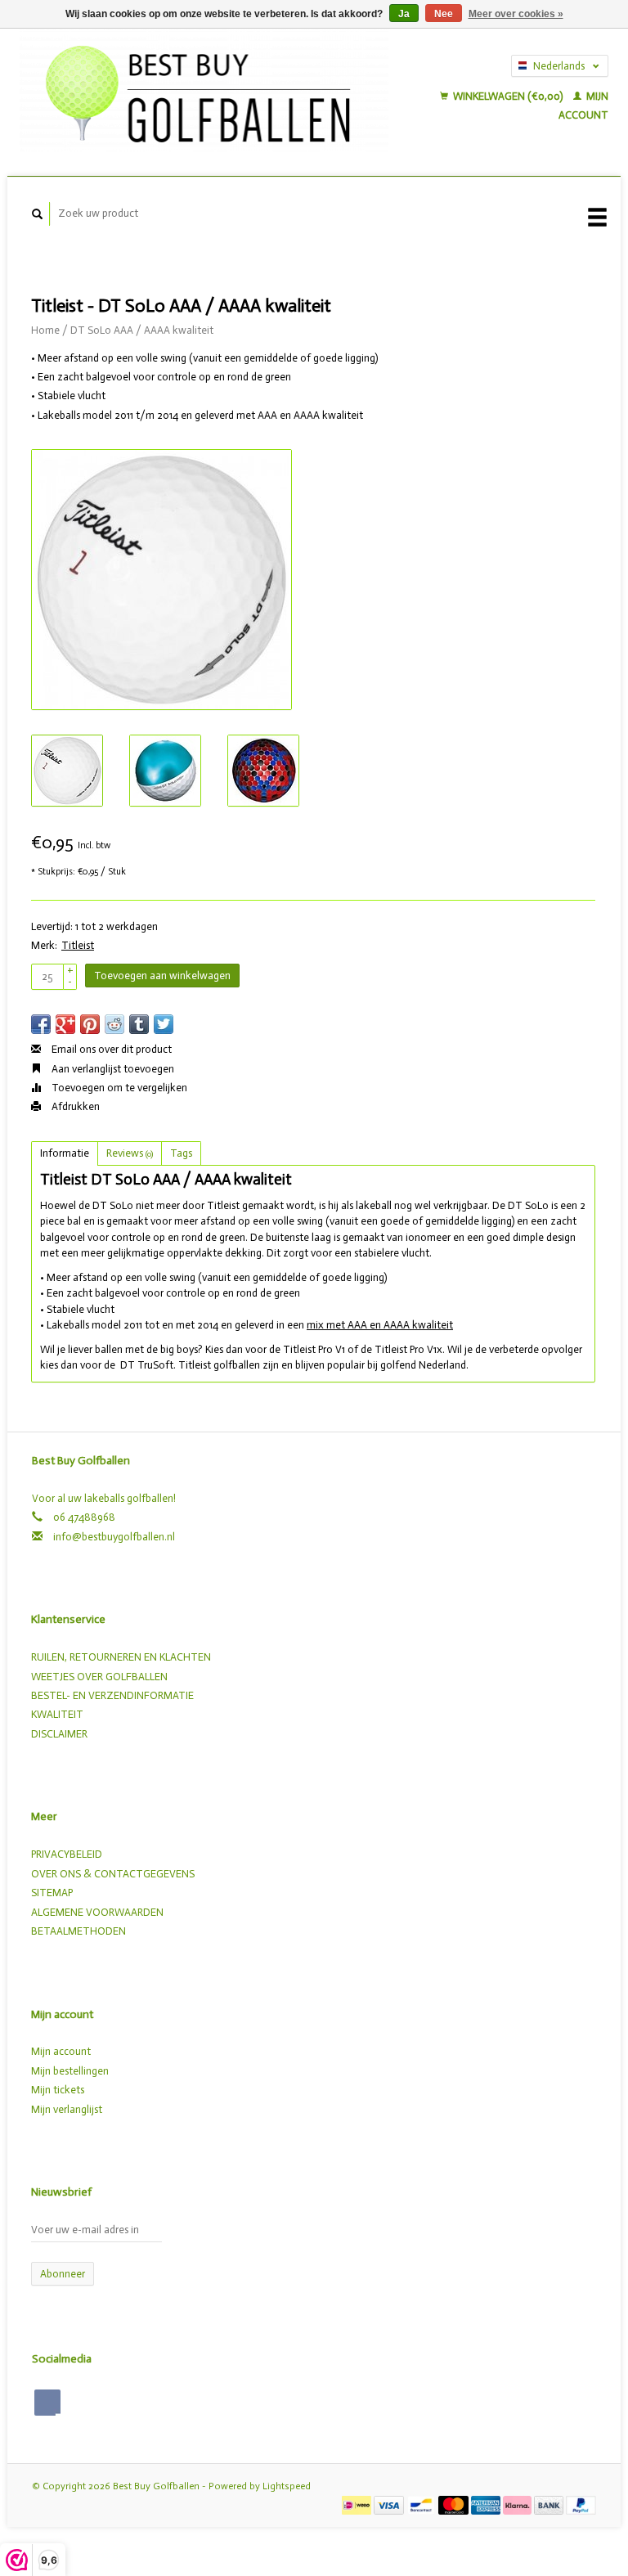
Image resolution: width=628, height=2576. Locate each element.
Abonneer (63, 2274)
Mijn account (61, 2051)
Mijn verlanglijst (67, 2109)
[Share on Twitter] (164, 1024)
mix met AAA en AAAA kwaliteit (380, 1325)
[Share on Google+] (65, 1024)
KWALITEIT (57, 1714)
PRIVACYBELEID (67, 1854)
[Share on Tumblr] (139, 1024)
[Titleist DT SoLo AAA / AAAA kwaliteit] (161, 580)
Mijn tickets (58, 2090)
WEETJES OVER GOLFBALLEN (99, 1677)
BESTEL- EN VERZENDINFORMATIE (112, 1695)
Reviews (130, 1153)
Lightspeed (287, 2486)
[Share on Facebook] (41, 1024)
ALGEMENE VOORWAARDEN (97, 1912)
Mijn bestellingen (70, 2071)
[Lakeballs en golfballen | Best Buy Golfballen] (204, 90)
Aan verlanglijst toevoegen (112, 1069)
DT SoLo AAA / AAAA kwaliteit (142, 330)
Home (45, 330)
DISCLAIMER (59, 1734)
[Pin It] (90, 1024)
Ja (404, 14)
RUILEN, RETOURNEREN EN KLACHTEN (121, 1657)
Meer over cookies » (516, 14)
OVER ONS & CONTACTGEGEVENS (113, 1874)
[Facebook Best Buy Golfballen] (47, 2403)
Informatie (65, 1153)
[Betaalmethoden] (358, 2504)
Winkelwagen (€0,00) (508, 96)
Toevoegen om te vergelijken (118, 1088)
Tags (181, 1153)
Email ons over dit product (110, 1049)
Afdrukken (74, 1106)
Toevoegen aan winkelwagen (162, 976)
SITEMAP (52, 1893)
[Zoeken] (38, 214)
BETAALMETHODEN (78, 1931)
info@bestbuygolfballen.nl (114, 1537)
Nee (444, 14)
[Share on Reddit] (114, 1024)
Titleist (78, 945)
